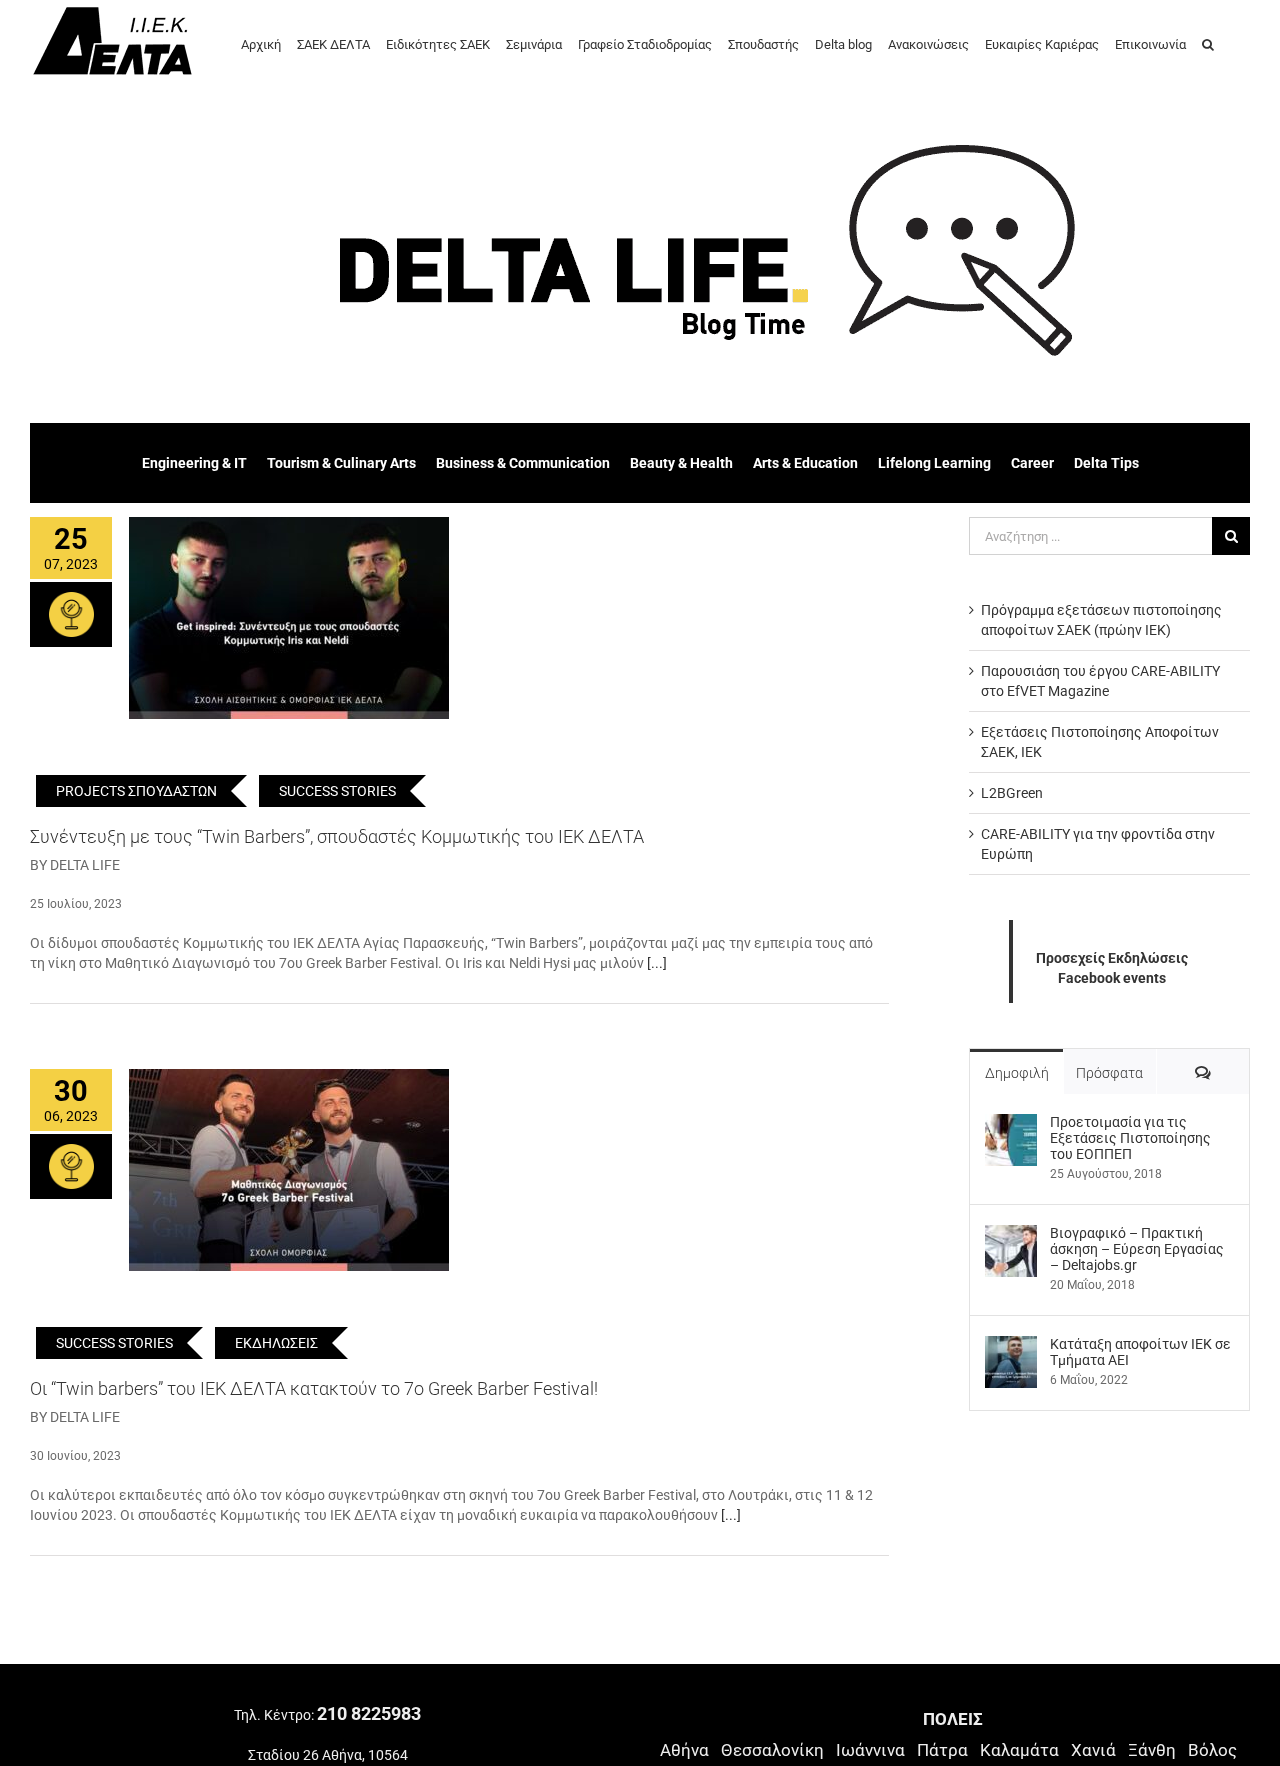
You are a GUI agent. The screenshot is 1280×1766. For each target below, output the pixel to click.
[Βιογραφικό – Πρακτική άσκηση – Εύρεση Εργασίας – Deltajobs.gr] (1011, 1235)
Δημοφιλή (1017, 1073)
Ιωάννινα (870, 1750)
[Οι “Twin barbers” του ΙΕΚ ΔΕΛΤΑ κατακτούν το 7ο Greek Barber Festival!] (289, 1170)
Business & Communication (523, 463)
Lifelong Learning (934, 463)
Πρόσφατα (1109, 1073)
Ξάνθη (1152, 1750)
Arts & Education (805, 463)
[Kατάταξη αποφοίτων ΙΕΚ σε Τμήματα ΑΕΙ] (1011, 1346)
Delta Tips (1106, 463)
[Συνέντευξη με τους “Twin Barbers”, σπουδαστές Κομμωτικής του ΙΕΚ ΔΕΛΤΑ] (289, 618)
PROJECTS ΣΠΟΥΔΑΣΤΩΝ (136, 791)
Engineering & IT (194, 463)
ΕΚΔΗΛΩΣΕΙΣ (276, 1343)
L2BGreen (1012, 793)
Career (1032, 463)
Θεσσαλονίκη (772, 1750)
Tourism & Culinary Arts (341, 463)
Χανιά (1093, 1750)
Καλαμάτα (1019, 1750)
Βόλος (1212, 1750)
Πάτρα (942, 1750)
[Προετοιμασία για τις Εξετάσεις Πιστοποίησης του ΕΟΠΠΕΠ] (1011, 1124)
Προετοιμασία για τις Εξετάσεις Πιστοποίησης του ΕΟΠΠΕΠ (1130, 1138)
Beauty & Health (681, 463)
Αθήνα (684, 1750)
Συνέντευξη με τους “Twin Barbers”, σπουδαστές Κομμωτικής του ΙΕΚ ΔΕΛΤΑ (337, 836)
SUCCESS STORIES (337, 791)
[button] (1208, 43)
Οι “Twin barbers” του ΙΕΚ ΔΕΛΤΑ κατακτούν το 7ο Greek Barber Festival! (314, 1388)
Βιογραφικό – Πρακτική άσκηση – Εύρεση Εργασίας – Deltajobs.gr (1137, 1249)
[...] (657, 963)
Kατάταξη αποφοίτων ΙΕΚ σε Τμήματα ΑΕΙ (1140, 1352)
